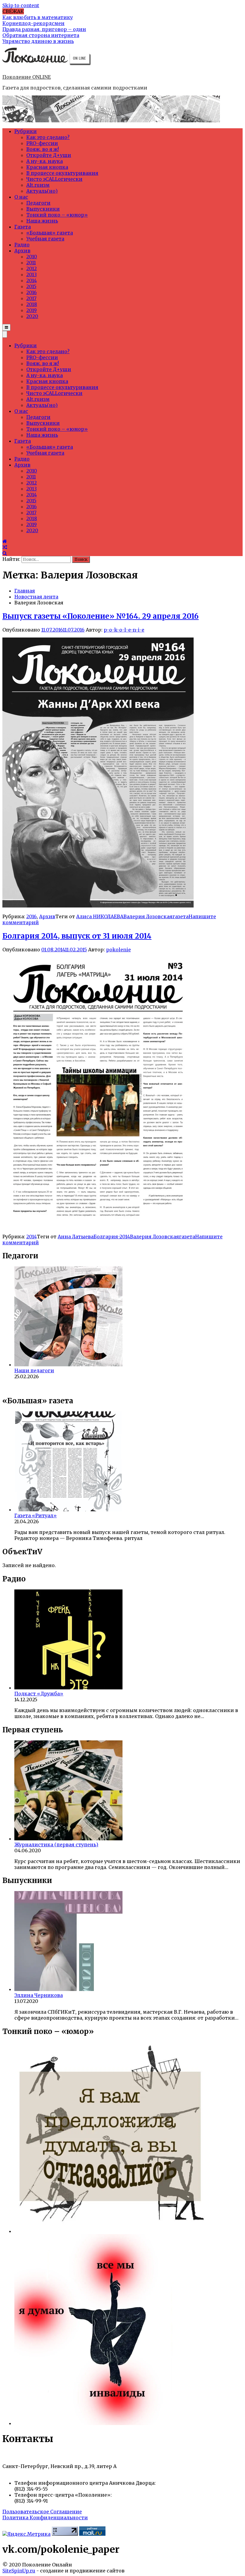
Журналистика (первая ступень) (56, 1845)
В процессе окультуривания (62, 173)
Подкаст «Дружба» (39, 1694)
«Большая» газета (50, 233)
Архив (22, 251)
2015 (31, 286)
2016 (32, 292)
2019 (32, 310)
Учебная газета (45, 239)
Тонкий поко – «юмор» (57, 215)
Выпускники (43, 209)
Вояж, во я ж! (43, 149)
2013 (32, 274)
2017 (31, 298)
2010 (32, 257)
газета (180, 916)
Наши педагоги (34, 1370)
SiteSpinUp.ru (19, 2571)
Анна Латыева (76, 1237)
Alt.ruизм (38, 185)
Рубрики (26, 131)
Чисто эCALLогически (54, 179)
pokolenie (118, 950)
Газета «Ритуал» (36, 1515)
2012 (32, 268)
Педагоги (38, 203)
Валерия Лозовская (148, 916)
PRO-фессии (42, 143)
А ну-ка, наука (45, 161)
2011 (31, 263)
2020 (32, 316)
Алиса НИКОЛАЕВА (100, 916)
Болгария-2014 (112, 1237)
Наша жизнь (42, 221)
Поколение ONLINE (27, 77)
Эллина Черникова (39, 1995)
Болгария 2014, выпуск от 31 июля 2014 (77, 936)
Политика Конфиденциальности (45, 2518)
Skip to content (21, 5)
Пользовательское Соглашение (42, 2512)
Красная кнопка (47, 167)
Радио (22, 245)
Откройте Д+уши (49, 155)
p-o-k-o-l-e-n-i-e (124, 630)
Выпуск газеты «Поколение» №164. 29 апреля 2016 (101, 616)
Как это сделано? (48, 137)
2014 (32, 280)
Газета (23, 227)
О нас (21, 197)
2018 (32, 304)
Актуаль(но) (42, 191)
